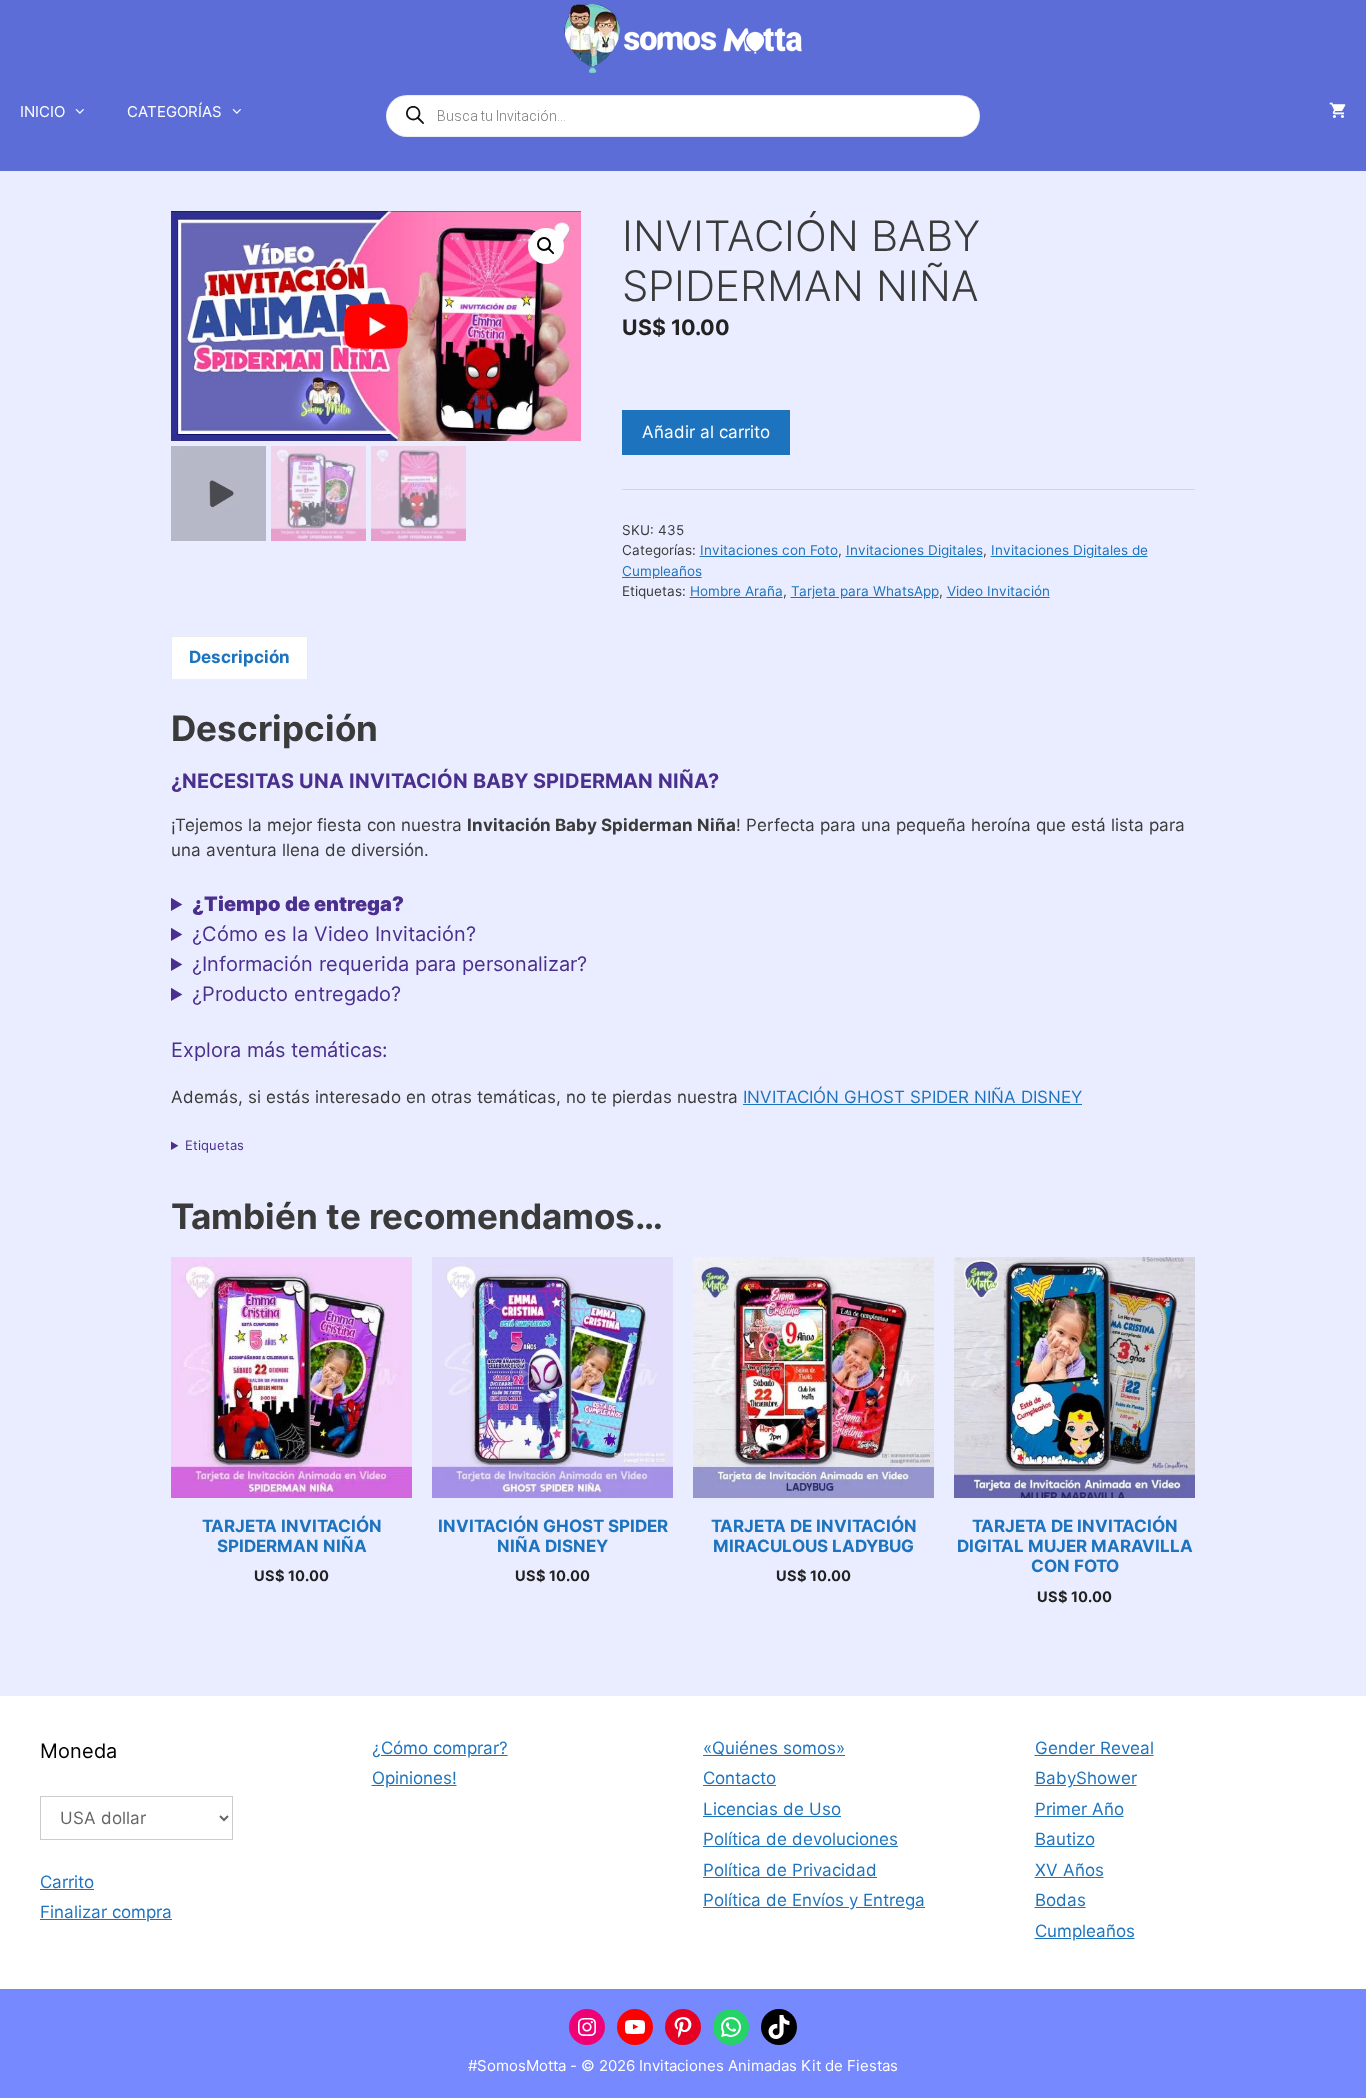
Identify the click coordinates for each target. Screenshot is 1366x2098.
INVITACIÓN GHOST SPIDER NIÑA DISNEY (912, 1097)
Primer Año (1079, 1809)
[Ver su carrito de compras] (1337, 112)
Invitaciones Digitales (914, 550)
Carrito (67, 1882)
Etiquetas (214, 1145)
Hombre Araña (736, 591)
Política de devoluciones (800, 1839)
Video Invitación (998, 591)
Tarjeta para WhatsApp (865, 591)
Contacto (739, 1778)
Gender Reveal (1094, 1748)
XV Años (1069, 1870)
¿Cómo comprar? (440, 1748)
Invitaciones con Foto (769, 550)
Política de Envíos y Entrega (814, 1900)
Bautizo (1065, 1839)
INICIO (42, 111)
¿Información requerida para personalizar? (389, 964)
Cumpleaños (1085, 1931)
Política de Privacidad (790, 1870)
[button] (546, 246)
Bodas (1060, 1900)
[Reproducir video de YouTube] (376, 326)
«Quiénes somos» (774, 1748)
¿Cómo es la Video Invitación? (334, 934)
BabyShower (1086, 1778)
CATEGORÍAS (174, 111)
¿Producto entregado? (296, 994)
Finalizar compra (106, 1912)
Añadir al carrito (706, 432)
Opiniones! (414, 1778)
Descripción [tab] (239, 657)
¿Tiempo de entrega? (298, 904)
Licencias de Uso (772, 1809)
